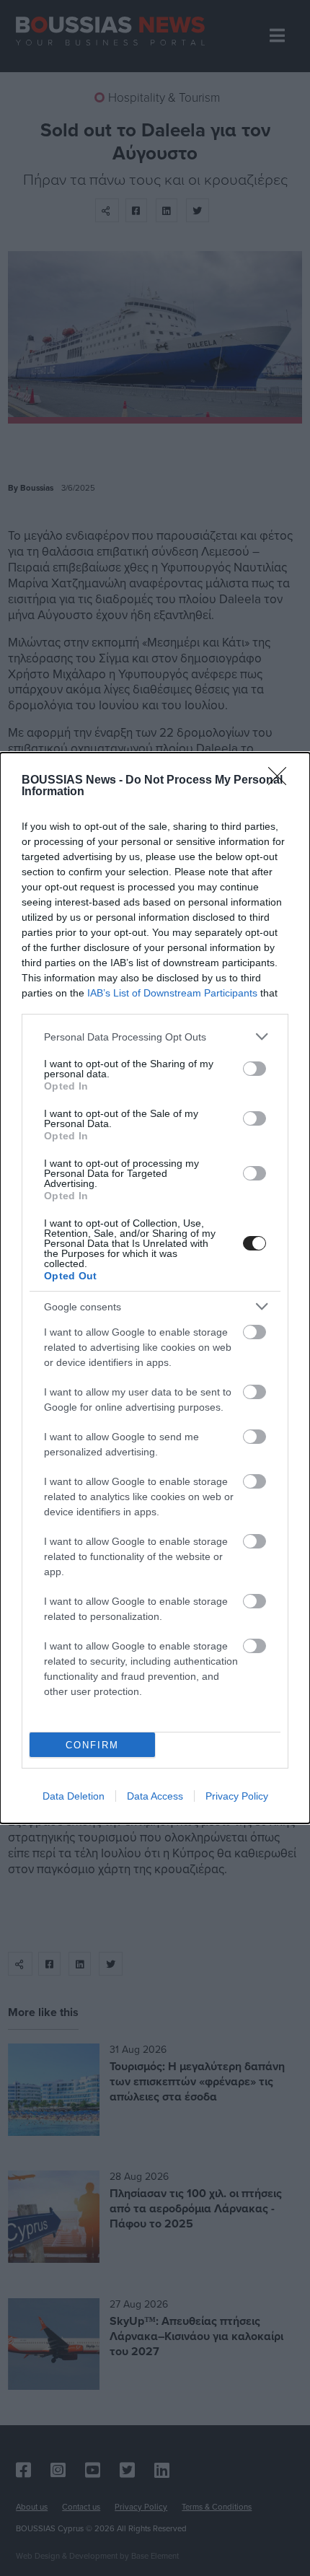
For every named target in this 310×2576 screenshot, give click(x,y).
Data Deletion (74, 1796)
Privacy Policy (237, 1796)
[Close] (282, 781)
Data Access (155, 1796)
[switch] (254, 1069)
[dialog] (155, 1288)
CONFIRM (92, 1745)
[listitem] (155, 1037)
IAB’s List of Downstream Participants (172, 993)
